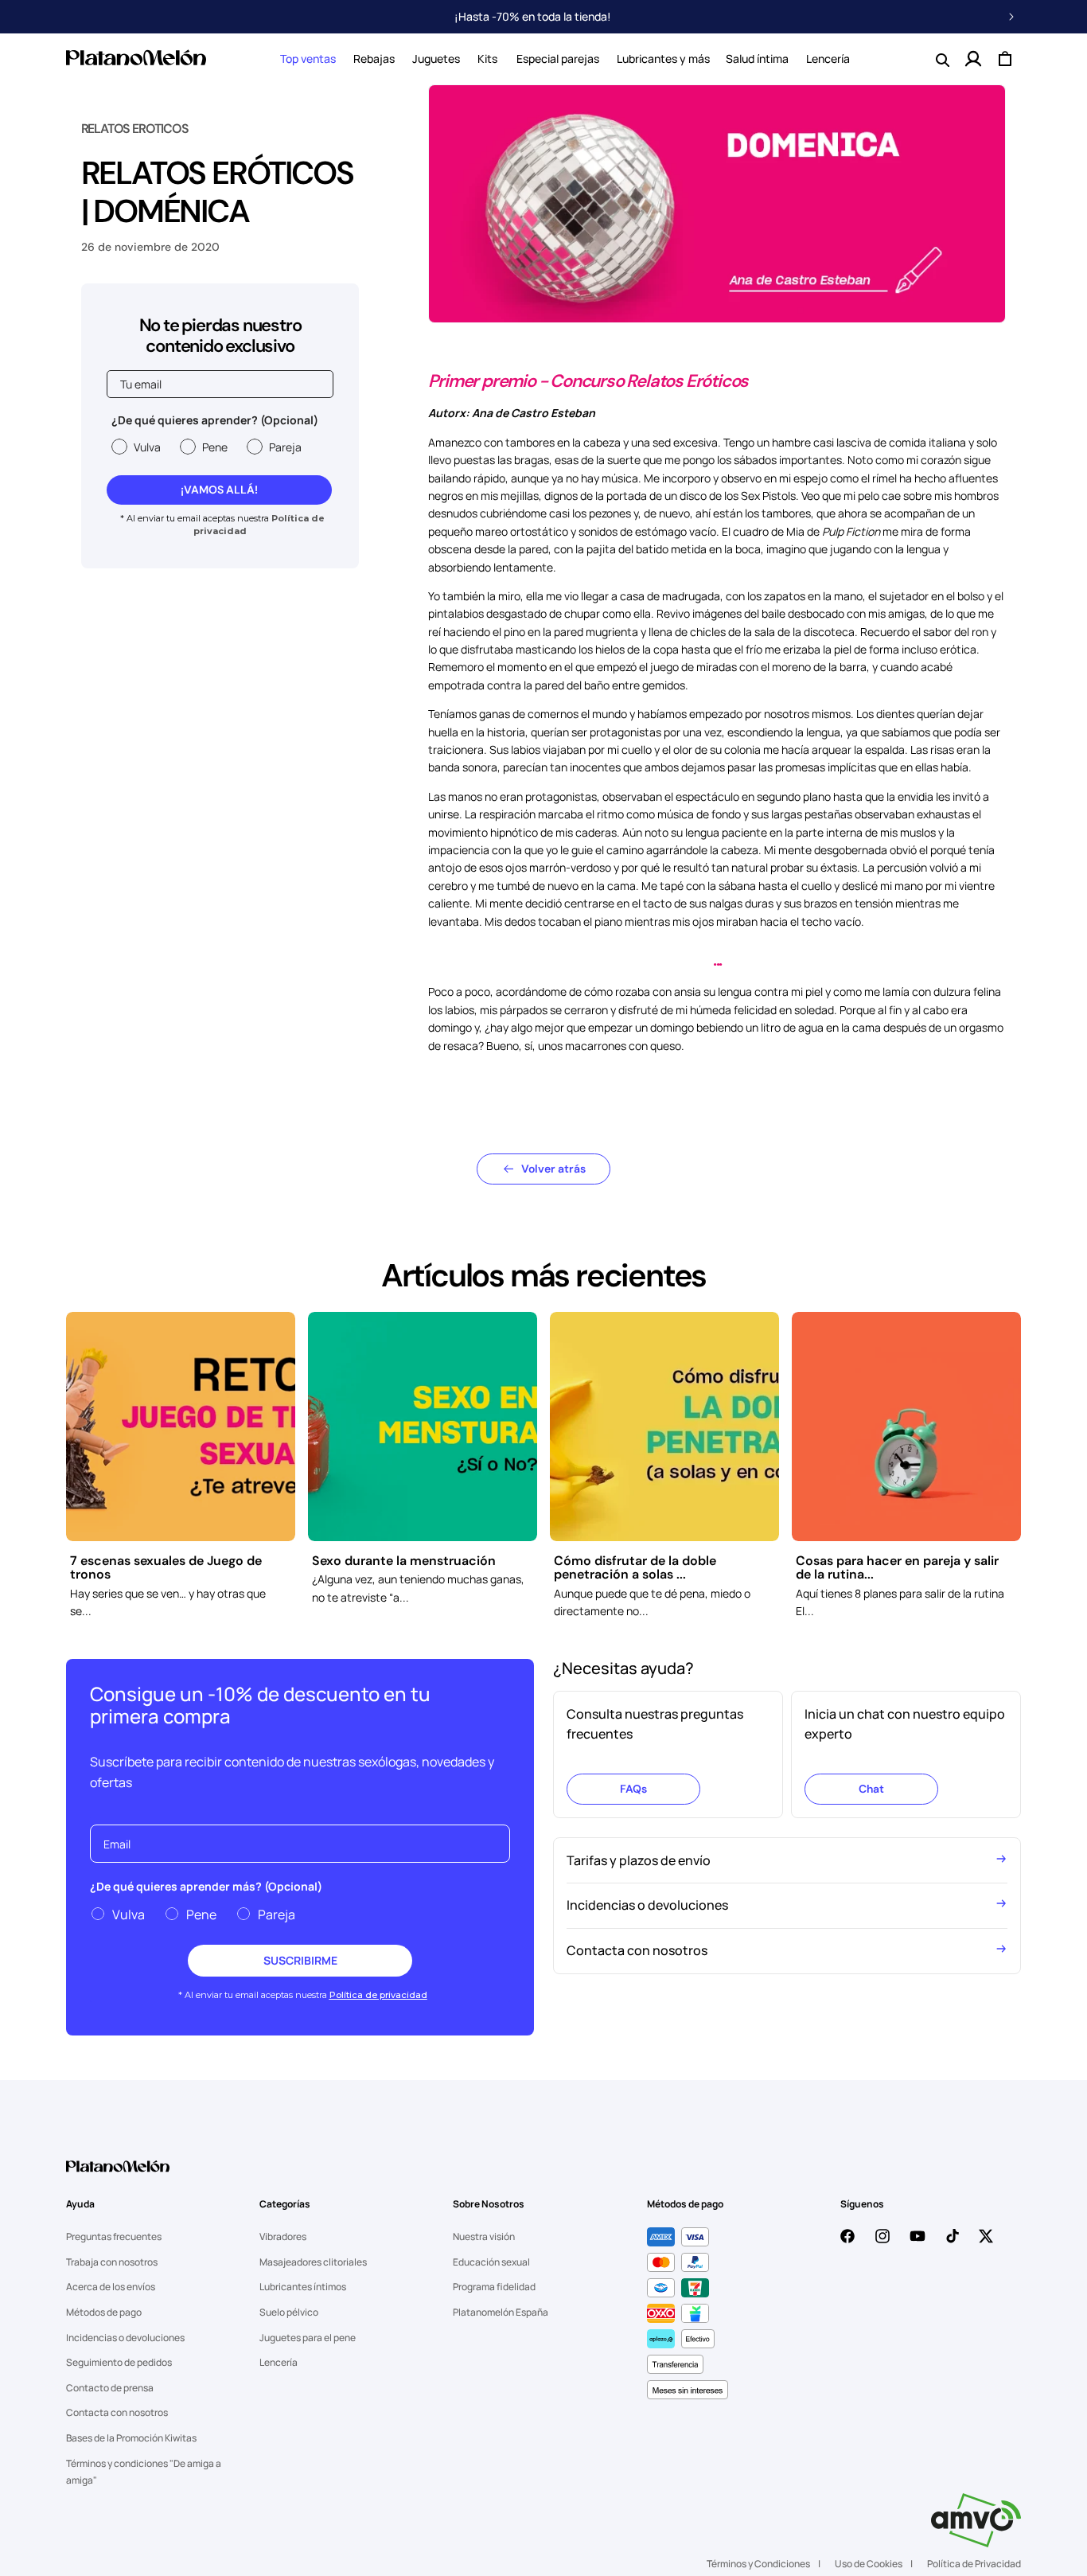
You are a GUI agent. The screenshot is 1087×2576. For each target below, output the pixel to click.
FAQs (633, 1789)
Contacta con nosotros (117, 2412)
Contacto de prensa (110, 2388)
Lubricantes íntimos (303, 2287)
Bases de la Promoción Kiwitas (131, 2438)
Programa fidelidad (494, 2287)
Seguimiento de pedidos (119, 2362)
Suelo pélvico (289, 2312)
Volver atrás (553, 1169)
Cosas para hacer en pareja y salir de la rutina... (897, 1568)
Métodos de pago (104, 2312)
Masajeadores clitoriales (313, 2262)
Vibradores (283, 2236)
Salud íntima (757, 59)
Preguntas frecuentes (114, 2236)
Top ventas (308, 59)
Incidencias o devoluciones (125, 2338)
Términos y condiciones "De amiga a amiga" (144, 2472)
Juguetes (436, 59)
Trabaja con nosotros (112, 2262)
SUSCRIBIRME (300, 1960)
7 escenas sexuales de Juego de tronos (166, 1568)
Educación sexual (491, 2262)
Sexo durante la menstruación (404, 1561)
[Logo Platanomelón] (118, 2176)
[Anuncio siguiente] (1011, 17)
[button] (308, 59)
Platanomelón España (501, 2312)
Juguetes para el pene (308, 2338)
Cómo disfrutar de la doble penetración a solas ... (635, 1568)
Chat (871, 1789)
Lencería (279, 2362)
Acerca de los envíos (111, 2287)
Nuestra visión (484, 2236)
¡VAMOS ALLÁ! (219, 490)
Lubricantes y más (663, 59)
